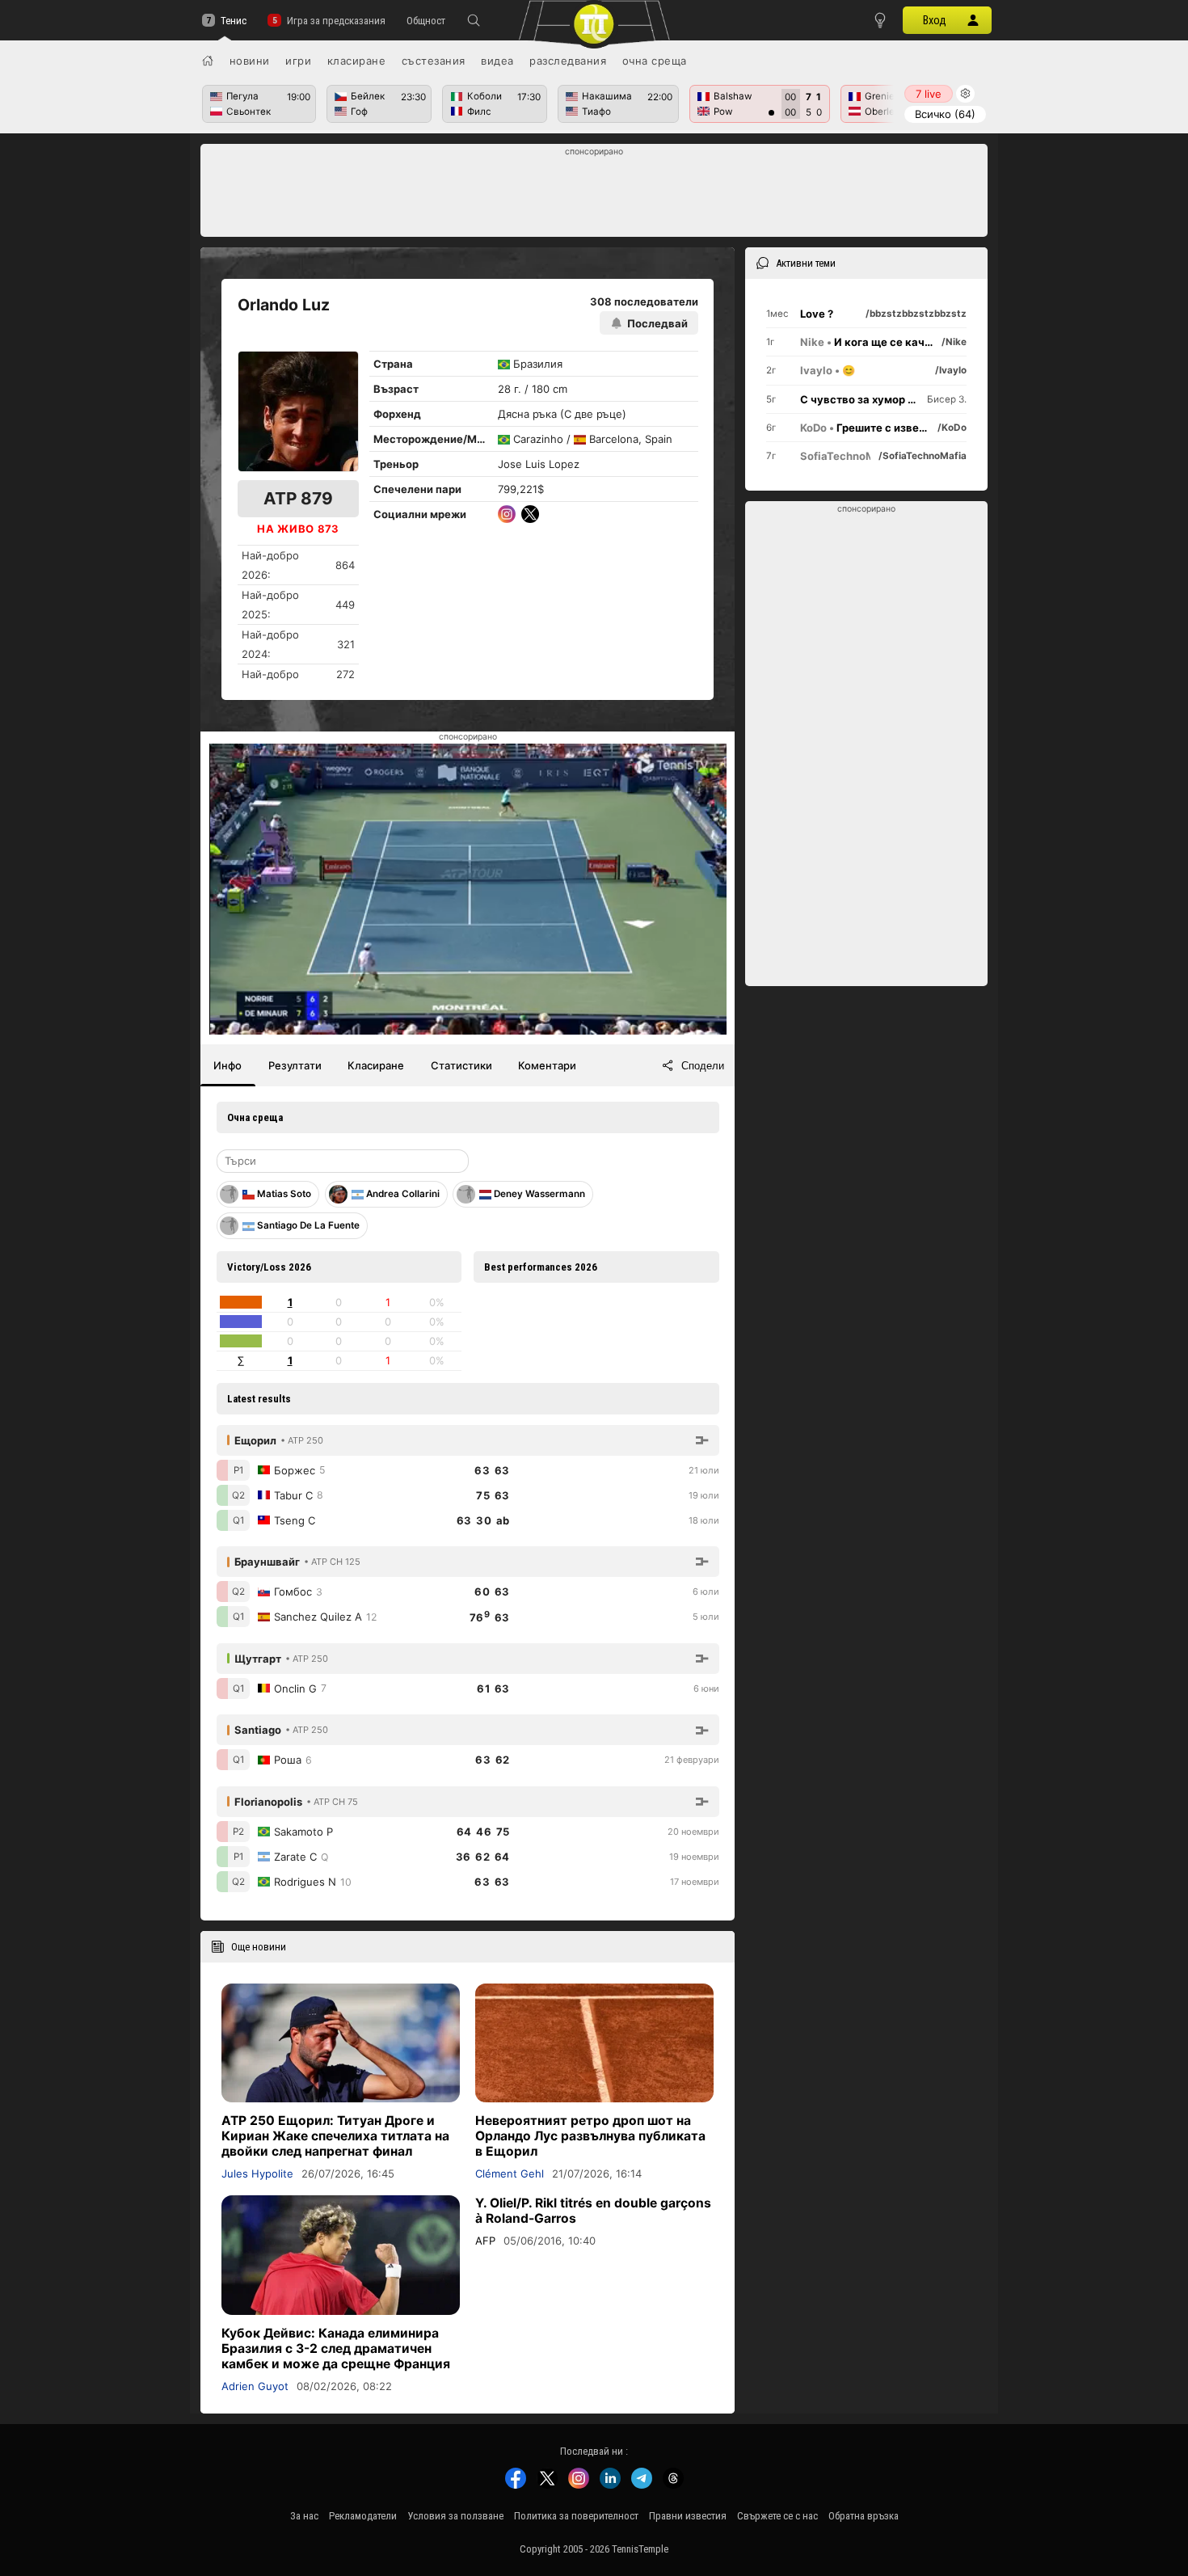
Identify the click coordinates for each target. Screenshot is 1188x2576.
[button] (474, 20)
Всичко (945, 114)
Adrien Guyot (255, 2386)
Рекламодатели (363, 2516)
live (929, 94)
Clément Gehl (510, 2173)
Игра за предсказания (336, 21)
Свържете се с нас (777, 2516)
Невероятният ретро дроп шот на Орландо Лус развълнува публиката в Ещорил (590, 2136)
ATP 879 (298, 498)
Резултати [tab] (295, 1065)
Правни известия (688, 2516)
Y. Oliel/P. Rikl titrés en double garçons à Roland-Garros (593, 2211)
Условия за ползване (455, 2516)
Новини (250, 61)
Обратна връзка (864, 2516)
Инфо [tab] (227, 1065)
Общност (426, 21)
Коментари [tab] (547, 1065)
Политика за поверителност (576, 2516)
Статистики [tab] (461, 1065)
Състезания (434, 61)
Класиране (357, 61)
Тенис (234, 21)
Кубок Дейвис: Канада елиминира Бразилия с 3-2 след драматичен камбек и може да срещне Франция (336, 2348)
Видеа (497, 61)
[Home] (208, 61)
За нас (304, 2516)
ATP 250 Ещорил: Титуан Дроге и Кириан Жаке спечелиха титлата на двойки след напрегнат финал (335, 2136)
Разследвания (568, 61)
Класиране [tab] (376, 1065)
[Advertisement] (594, 195)
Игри (298, 61)
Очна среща (655, 61)
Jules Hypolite (257, 2173)
